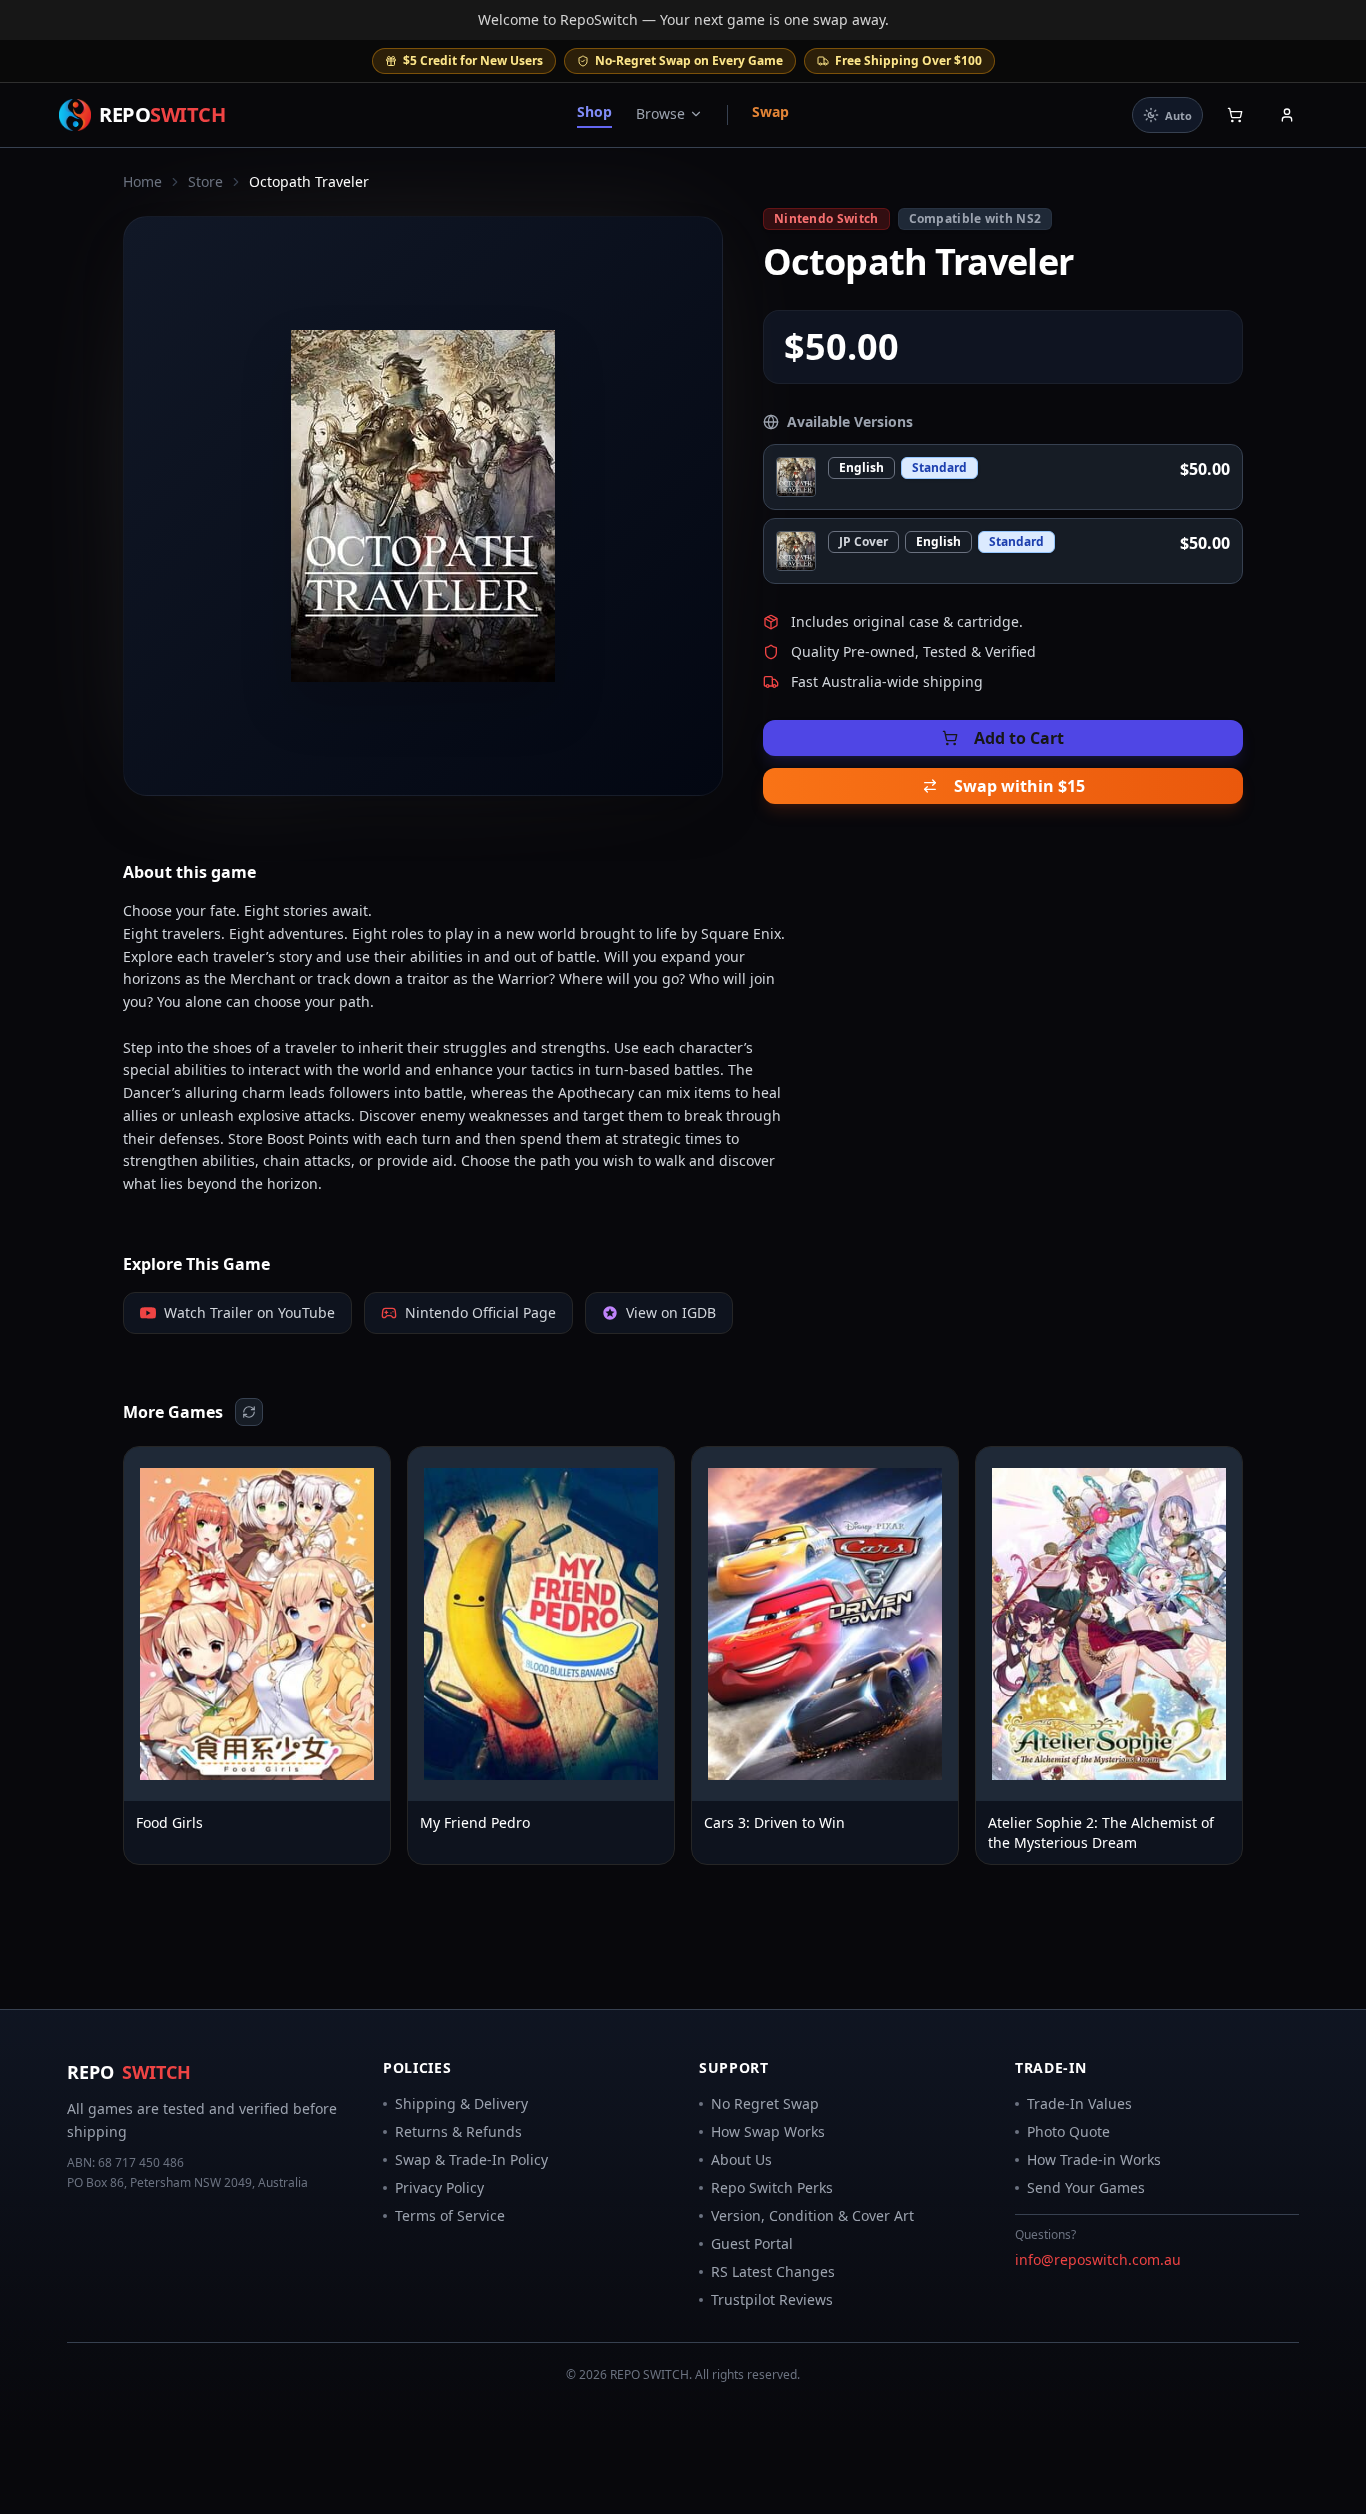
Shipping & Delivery (461, 2103)
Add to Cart (1019, 738)
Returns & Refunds (458, 2131)
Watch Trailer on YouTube (249, 1312)
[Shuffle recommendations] (249, 1412)
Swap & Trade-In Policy (471, 2159)
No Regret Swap (765, 2103)
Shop (594, 111)
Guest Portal (752, 2243)
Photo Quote (1068, 2131)
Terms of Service (450, 2215)
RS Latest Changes (773, 2271)
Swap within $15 (1019, 786)
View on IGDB (671, 1312)
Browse (660, 113)
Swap (770, 111)
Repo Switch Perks (772, 2187)
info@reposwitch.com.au (1098, 2259)
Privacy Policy (439, 2187)
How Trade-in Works (1094, 2159)
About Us (741, 2159)
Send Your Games (1086, 2187)
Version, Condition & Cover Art (812, 2215)
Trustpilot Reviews (772, 2299)
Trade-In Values (1079, 2103)
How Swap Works (768, 2131)
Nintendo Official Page (480, 1312)
